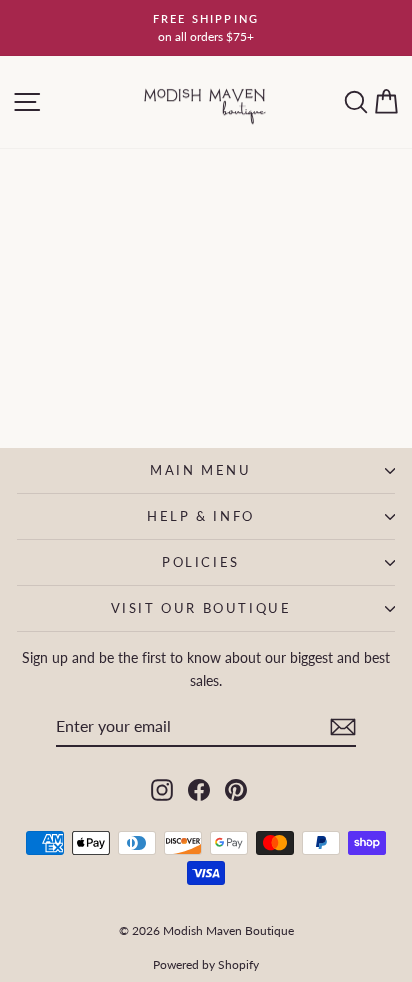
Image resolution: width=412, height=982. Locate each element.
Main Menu (200, 470)
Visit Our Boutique (201, 608)
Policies (201, 562)
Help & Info (201, 516)
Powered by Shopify (206, 964)
